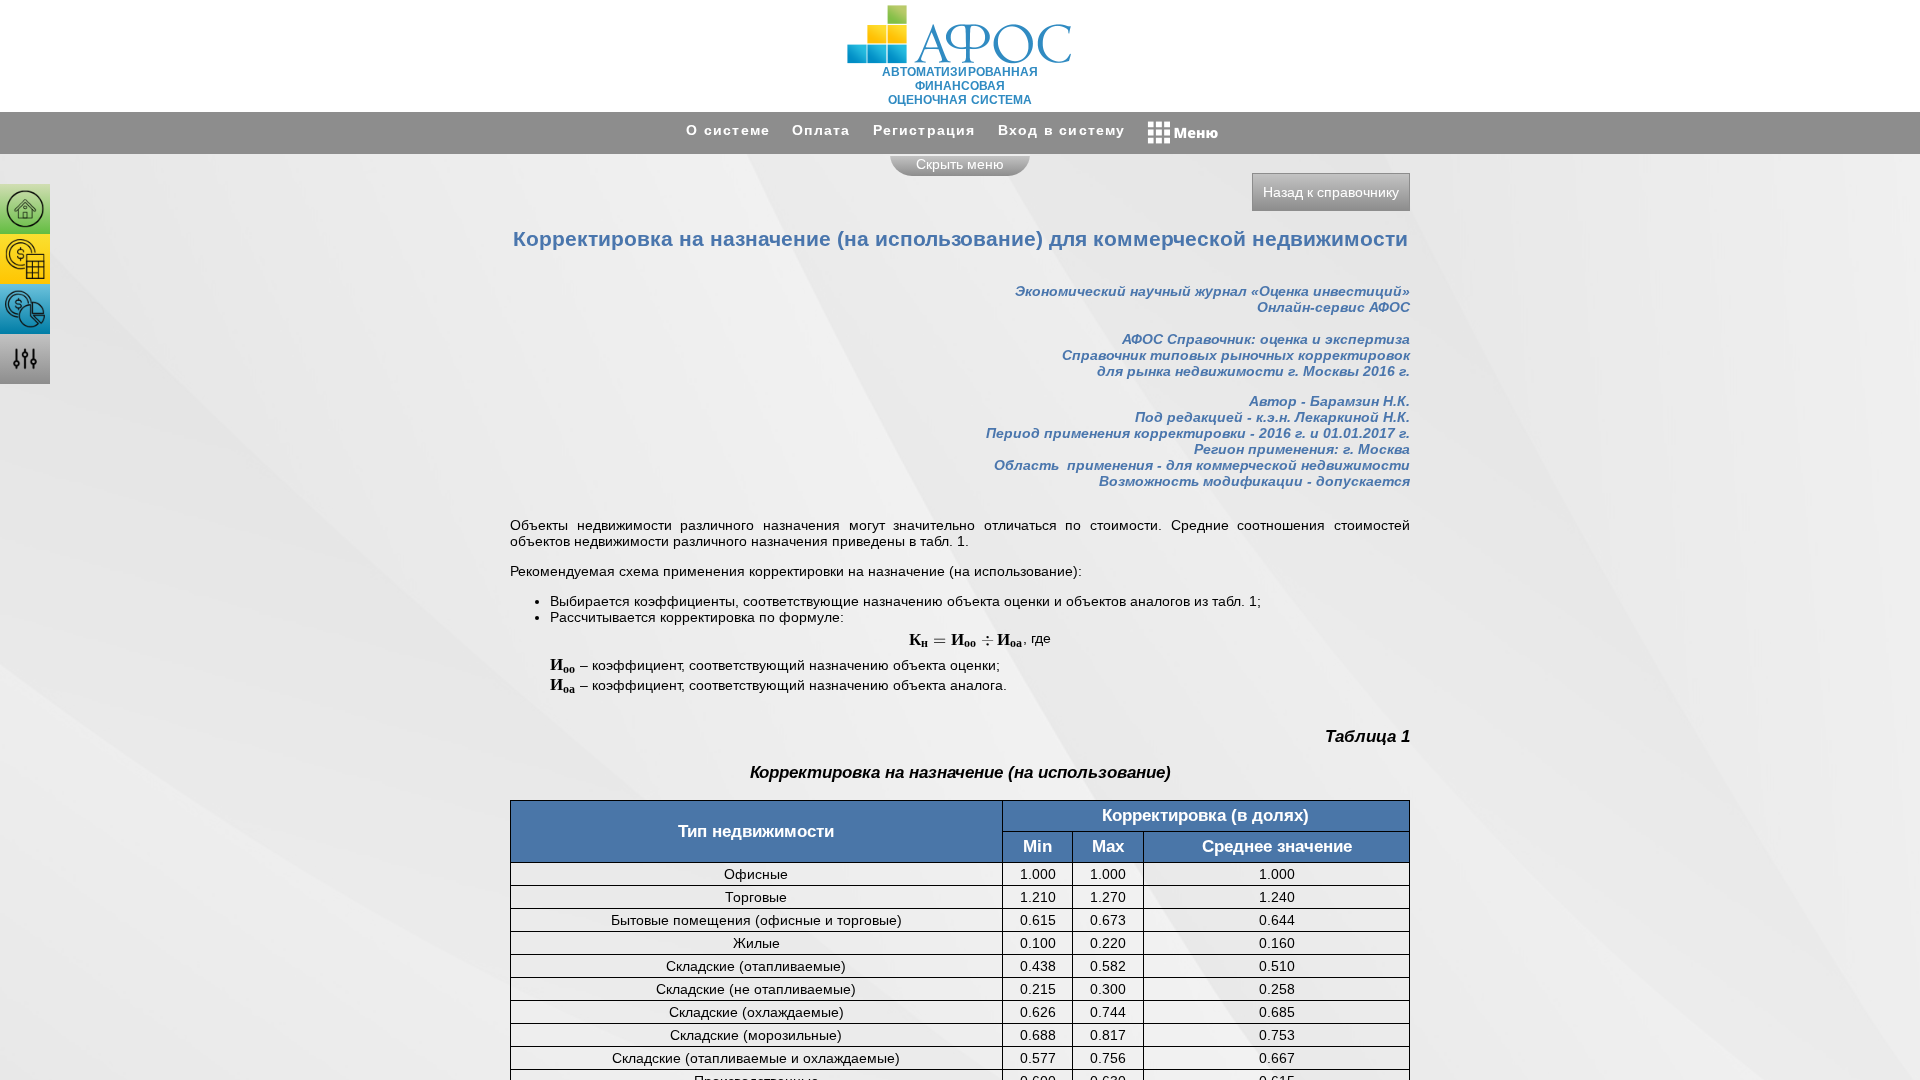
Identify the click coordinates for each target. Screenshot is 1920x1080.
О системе (728, 130)
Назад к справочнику (1331, 192)
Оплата (821, 130)
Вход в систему (1062, 130)
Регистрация (924, 130)
